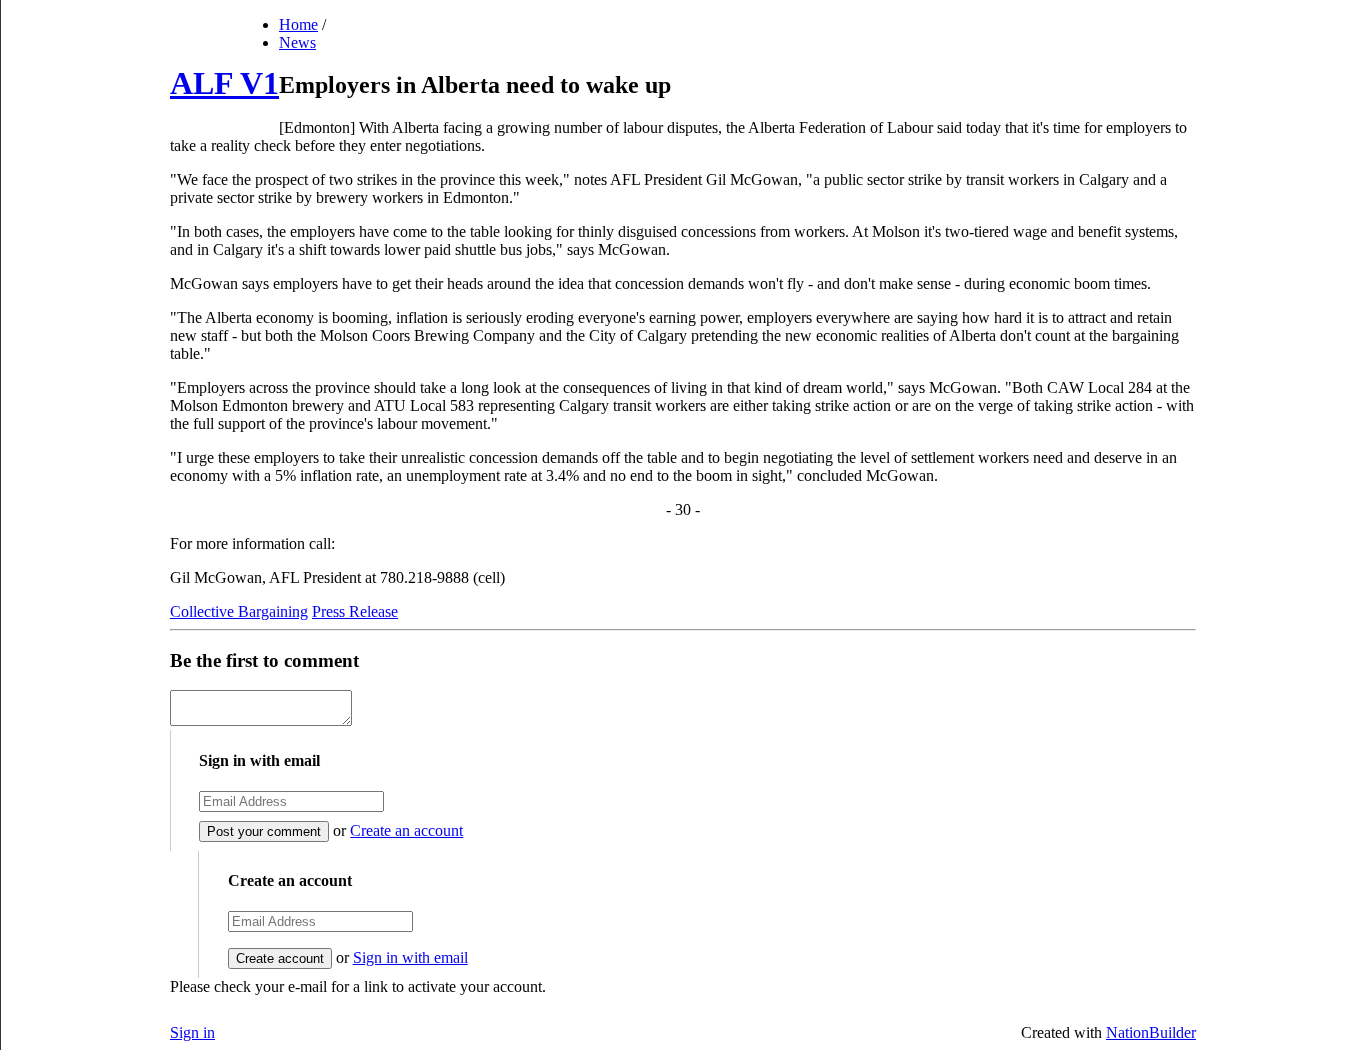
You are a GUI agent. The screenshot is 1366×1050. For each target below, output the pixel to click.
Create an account (406, 830)
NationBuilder (1151, 1032)
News (297, 42)
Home (298, 24)
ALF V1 (224, 83)
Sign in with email (410, 957)
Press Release (355, 611)
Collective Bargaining (239, 611)
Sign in (192, 1032)
